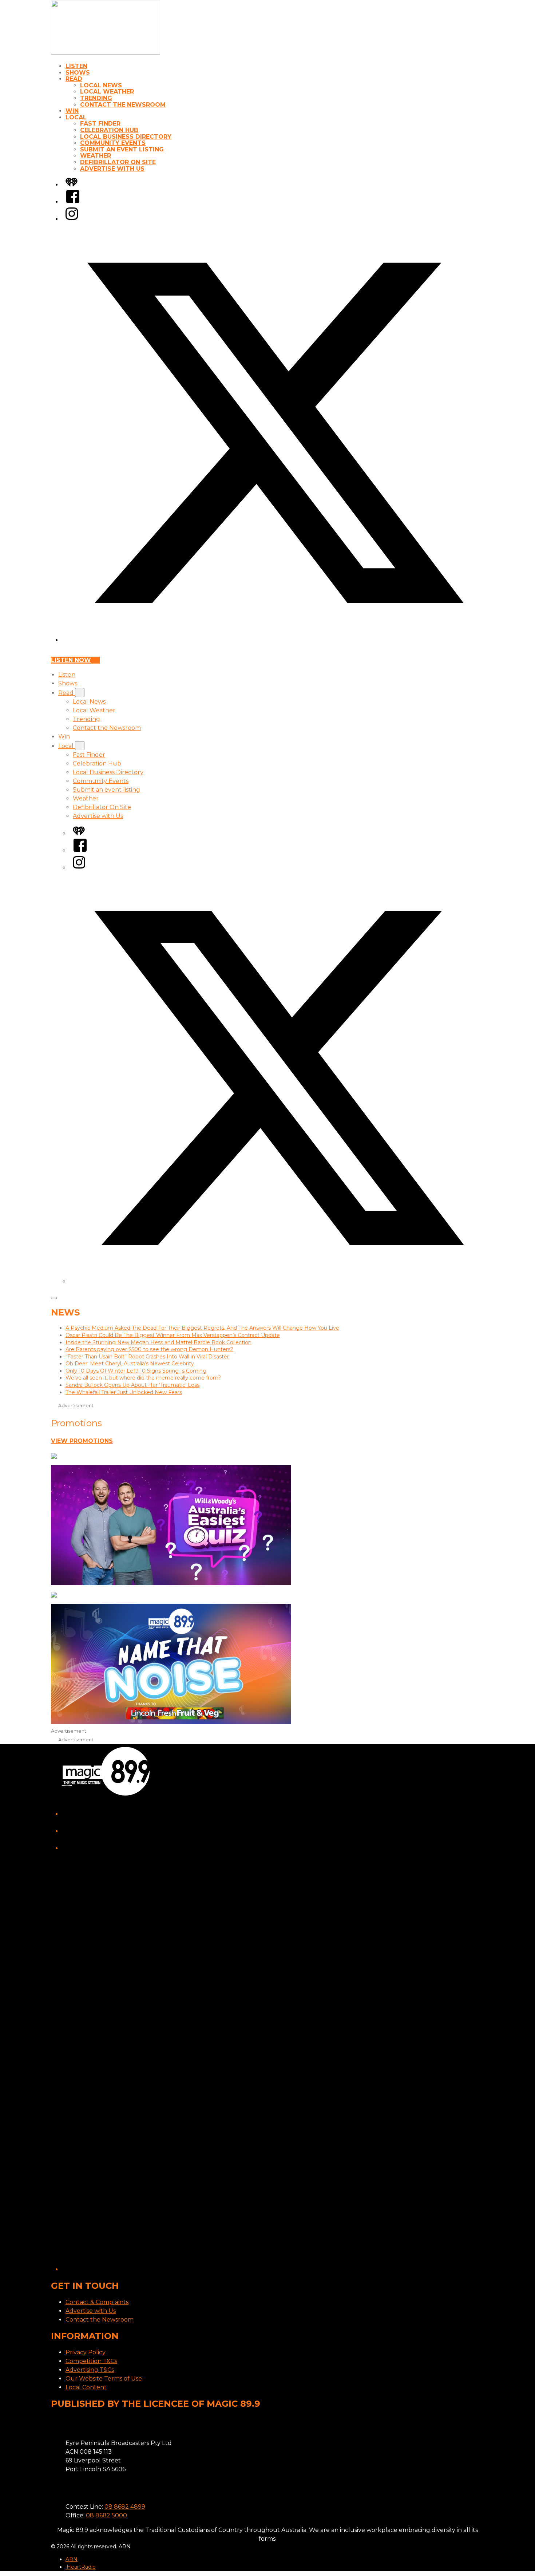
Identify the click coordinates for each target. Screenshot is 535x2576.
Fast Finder (100, 124)
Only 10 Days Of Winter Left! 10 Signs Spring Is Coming (136, 1371)
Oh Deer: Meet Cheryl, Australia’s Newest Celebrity (130, 1364)
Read (74, 79)
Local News (101, 85)
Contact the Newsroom (123, 105)
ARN (72, 2559)
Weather (96, 156)
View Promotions (82, 1441)
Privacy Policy (86, 2352)
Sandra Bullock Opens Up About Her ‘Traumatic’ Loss (132, 1385)
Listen (76, 66)
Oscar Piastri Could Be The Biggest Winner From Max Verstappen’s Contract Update (173, 1335)
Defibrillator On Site (118, 162)
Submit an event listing (122, 149)
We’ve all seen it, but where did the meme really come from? (143, 1378)
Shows (78, 73)
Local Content (86, 2387)
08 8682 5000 (106, 2515)
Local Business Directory (126, 137)
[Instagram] (72, 219)
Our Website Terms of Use (104, 2379)
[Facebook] (73, 202)
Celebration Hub (109, 130)
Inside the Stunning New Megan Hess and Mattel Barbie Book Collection (158, 1342)
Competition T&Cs (91, 2361)
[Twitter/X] (275, 640)
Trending (96, 98)
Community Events (113, 143)
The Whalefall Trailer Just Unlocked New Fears (124, 1392)
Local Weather (107, 92)
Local (76, 117)
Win (72, 111)
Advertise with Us (112, 169)
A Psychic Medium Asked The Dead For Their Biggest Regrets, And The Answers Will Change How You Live (202, 1328)
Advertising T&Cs (90, 2370)
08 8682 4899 (125, 2507)
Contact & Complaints (97, 2302)
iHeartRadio (81, 2567)
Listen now (71, 660)
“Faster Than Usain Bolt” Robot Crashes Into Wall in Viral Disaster (147, 1357)
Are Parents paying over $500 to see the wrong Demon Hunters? (149, 1349)
